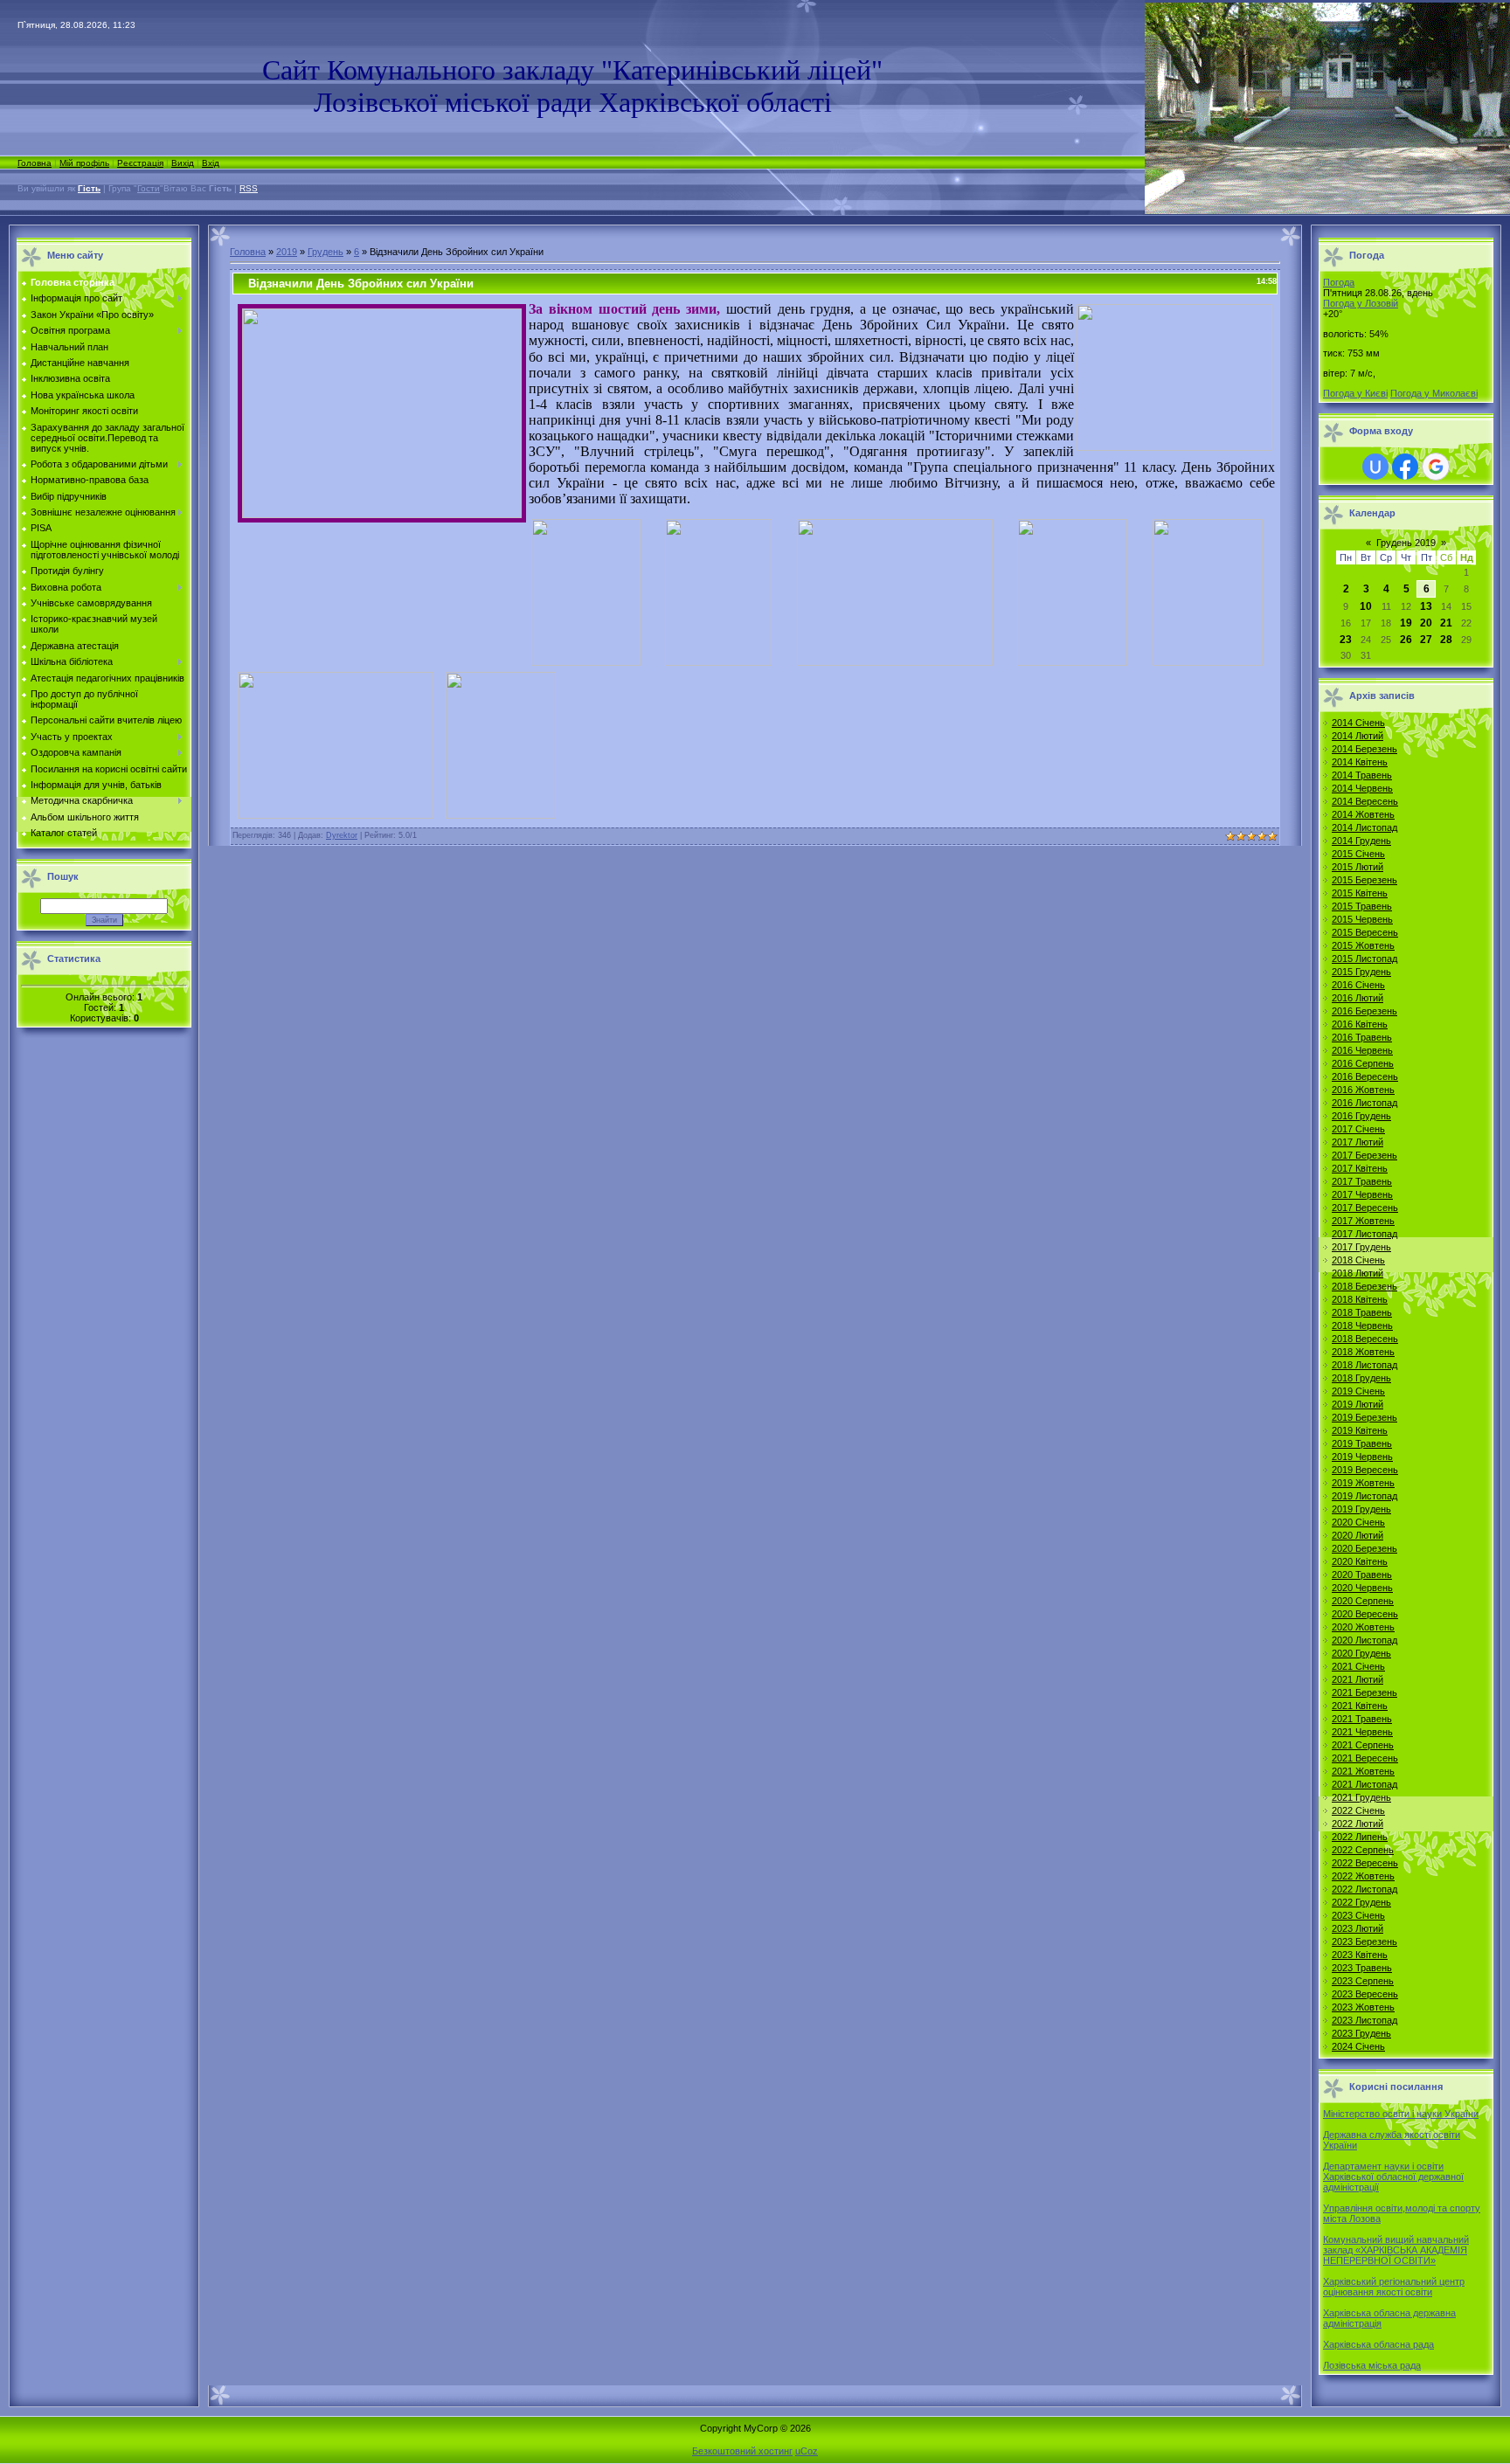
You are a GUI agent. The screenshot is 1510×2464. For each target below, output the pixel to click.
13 (1426, 606)
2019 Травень (1362, 1443)
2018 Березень (1365, 1286)
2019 (287, 252)
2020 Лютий (1358, 1535)
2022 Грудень (1361, 1902)
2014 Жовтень (1363, 814)
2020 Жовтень (1363, 1627)
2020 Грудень (1361, 1653)
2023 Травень (1362, 1968)
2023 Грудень (1361, 2033)
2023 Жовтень (1363, 2007)
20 (1426, 623)
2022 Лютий (1358, 1824)
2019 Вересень (1365, 1470)
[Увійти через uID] (1375, 467)
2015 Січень (1358, 854)
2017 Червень (1362, 1194)
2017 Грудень (1361, 1247)
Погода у (1361, 303)
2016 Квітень (1360, 1024)
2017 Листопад (1365, 1234)
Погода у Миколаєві (1434, 393)
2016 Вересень (1365, 1076)
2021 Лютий (1358, 1679)
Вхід (211, 163)
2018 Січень (1358, 1260)
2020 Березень (1365, 1548)
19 (1406, 623)
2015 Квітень (1360, 893)
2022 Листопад (1365, 1889)
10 (1366, 606)
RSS (249, 188)
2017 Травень (1362, 1181)
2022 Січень (1358, 1810)
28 (1446, 640)
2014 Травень (1362, 775)
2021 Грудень (1361, 1797)
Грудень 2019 (1406, 543)
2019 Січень (1358, 1391)
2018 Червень (1362, 1325)
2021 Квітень (1360, 1706)
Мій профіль (84, 163)
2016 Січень (1358, 985)
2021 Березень (1365, 1692)
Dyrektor (342, 835)
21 (1446, 623)
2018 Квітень (1360, 1299)
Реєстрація (140, 163)
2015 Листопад (1365, 959)
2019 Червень (1362, 1457)
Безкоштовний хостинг (742, 2451)
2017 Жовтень (1363, 1221)
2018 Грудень (1361, 1378)
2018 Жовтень (1363, 1352)
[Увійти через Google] (1436, 467)
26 (1406, 640)
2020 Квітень (1360, 1561)
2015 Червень (1362, 919)
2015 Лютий (1358, 867)
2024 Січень (1358, 2046)
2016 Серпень (1363, 1063)
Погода (1339, 282)
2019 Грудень (1361, 1509)
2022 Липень (1360, 1837)
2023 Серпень (1363, 1981)
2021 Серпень (1363, 1745)
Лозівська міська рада (1372, 2365)
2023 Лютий (1358, 1928)
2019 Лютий (1358, 1404)
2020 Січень (1358, 1522)
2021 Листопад (1365, 1784)
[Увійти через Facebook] (1405, 467)
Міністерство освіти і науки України (1401, 2114)
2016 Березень (1365, 1011)
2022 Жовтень (1363, 1876)
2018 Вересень (1365, 1339)
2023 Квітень (1360, 1955)
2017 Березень (1365, 1155)
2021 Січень (1358, 1666)
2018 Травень (1362, 1312)
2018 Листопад (1365, 1365)
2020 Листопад (1365, 1640)
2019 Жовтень (1363, 1483)
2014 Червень (1362, 788)
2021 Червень (1362, 1732)
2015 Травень (1362, 906)
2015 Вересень (1365, 932)
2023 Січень (1358, 1915)
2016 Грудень (1361, 1116)
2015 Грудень (1361, 972)
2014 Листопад (1365, 827)
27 (1426, 640)
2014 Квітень (1360, 762)
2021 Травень (1362, 1719)
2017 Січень (1358, 1129)
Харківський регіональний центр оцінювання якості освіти (1394, 2287)
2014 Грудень (1361, 841)
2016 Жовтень (1363, 1090)
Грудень (326, 252)
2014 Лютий (1358, 736)
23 (1346, 640)
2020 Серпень (1363, 1601)
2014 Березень (1365, 749)
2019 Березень (1365, 1417)
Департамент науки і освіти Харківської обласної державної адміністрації (1393, 2177)
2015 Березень (1365, 880)
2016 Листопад (1365, 1103)
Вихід (183, 163)
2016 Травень (1362, 1037)
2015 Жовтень (1363, 945)
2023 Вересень (1365, 1994)
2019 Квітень (1360, 1430)
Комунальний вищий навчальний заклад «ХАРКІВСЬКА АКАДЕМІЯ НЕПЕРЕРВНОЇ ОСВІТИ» (1396, 2250)
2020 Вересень (1365, 1614)
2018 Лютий (1358, 1273)
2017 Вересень (1365, 1208)
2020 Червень (1362, 1588)
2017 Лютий (1358, 1142)
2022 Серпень (1363, 1850)
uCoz (807, 2451)
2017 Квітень (1360, 1168)
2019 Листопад (1365, 1496)
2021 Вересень (1365, 1758)
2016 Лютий (1358, 998)
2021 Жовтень (1363, 1771)
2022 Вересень (1365, 1863)
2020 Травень (1362, 1575)
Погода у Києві (1355, 393)
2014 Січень (1358, 723)
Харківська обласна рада (1378, 2344)
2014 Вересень (1365, 801)
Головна (35, 163)
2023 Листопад (1365, 2020)
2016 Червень (1362, 1050)
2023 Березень (1365, 1941)
